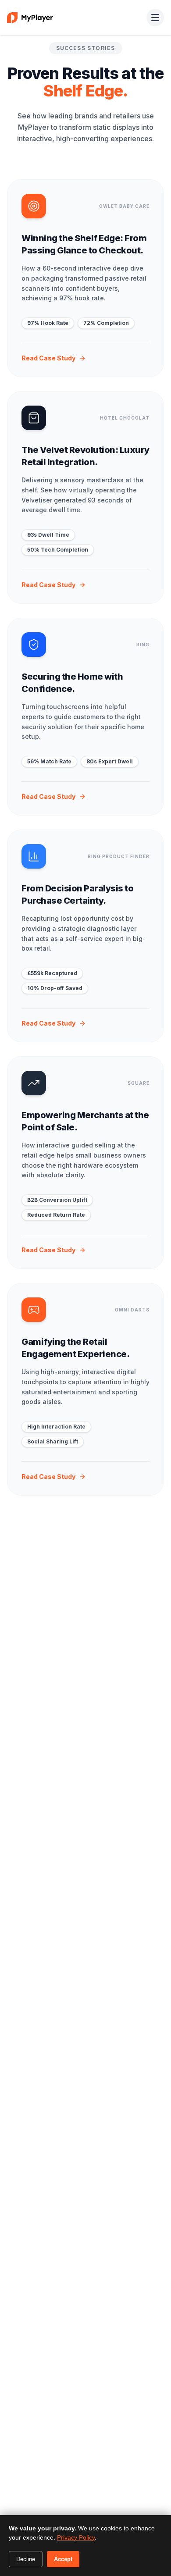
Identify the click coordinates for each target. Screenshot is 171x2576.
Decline (26, 2559)
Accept (63, 2559)
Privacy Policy (76, 2537)
